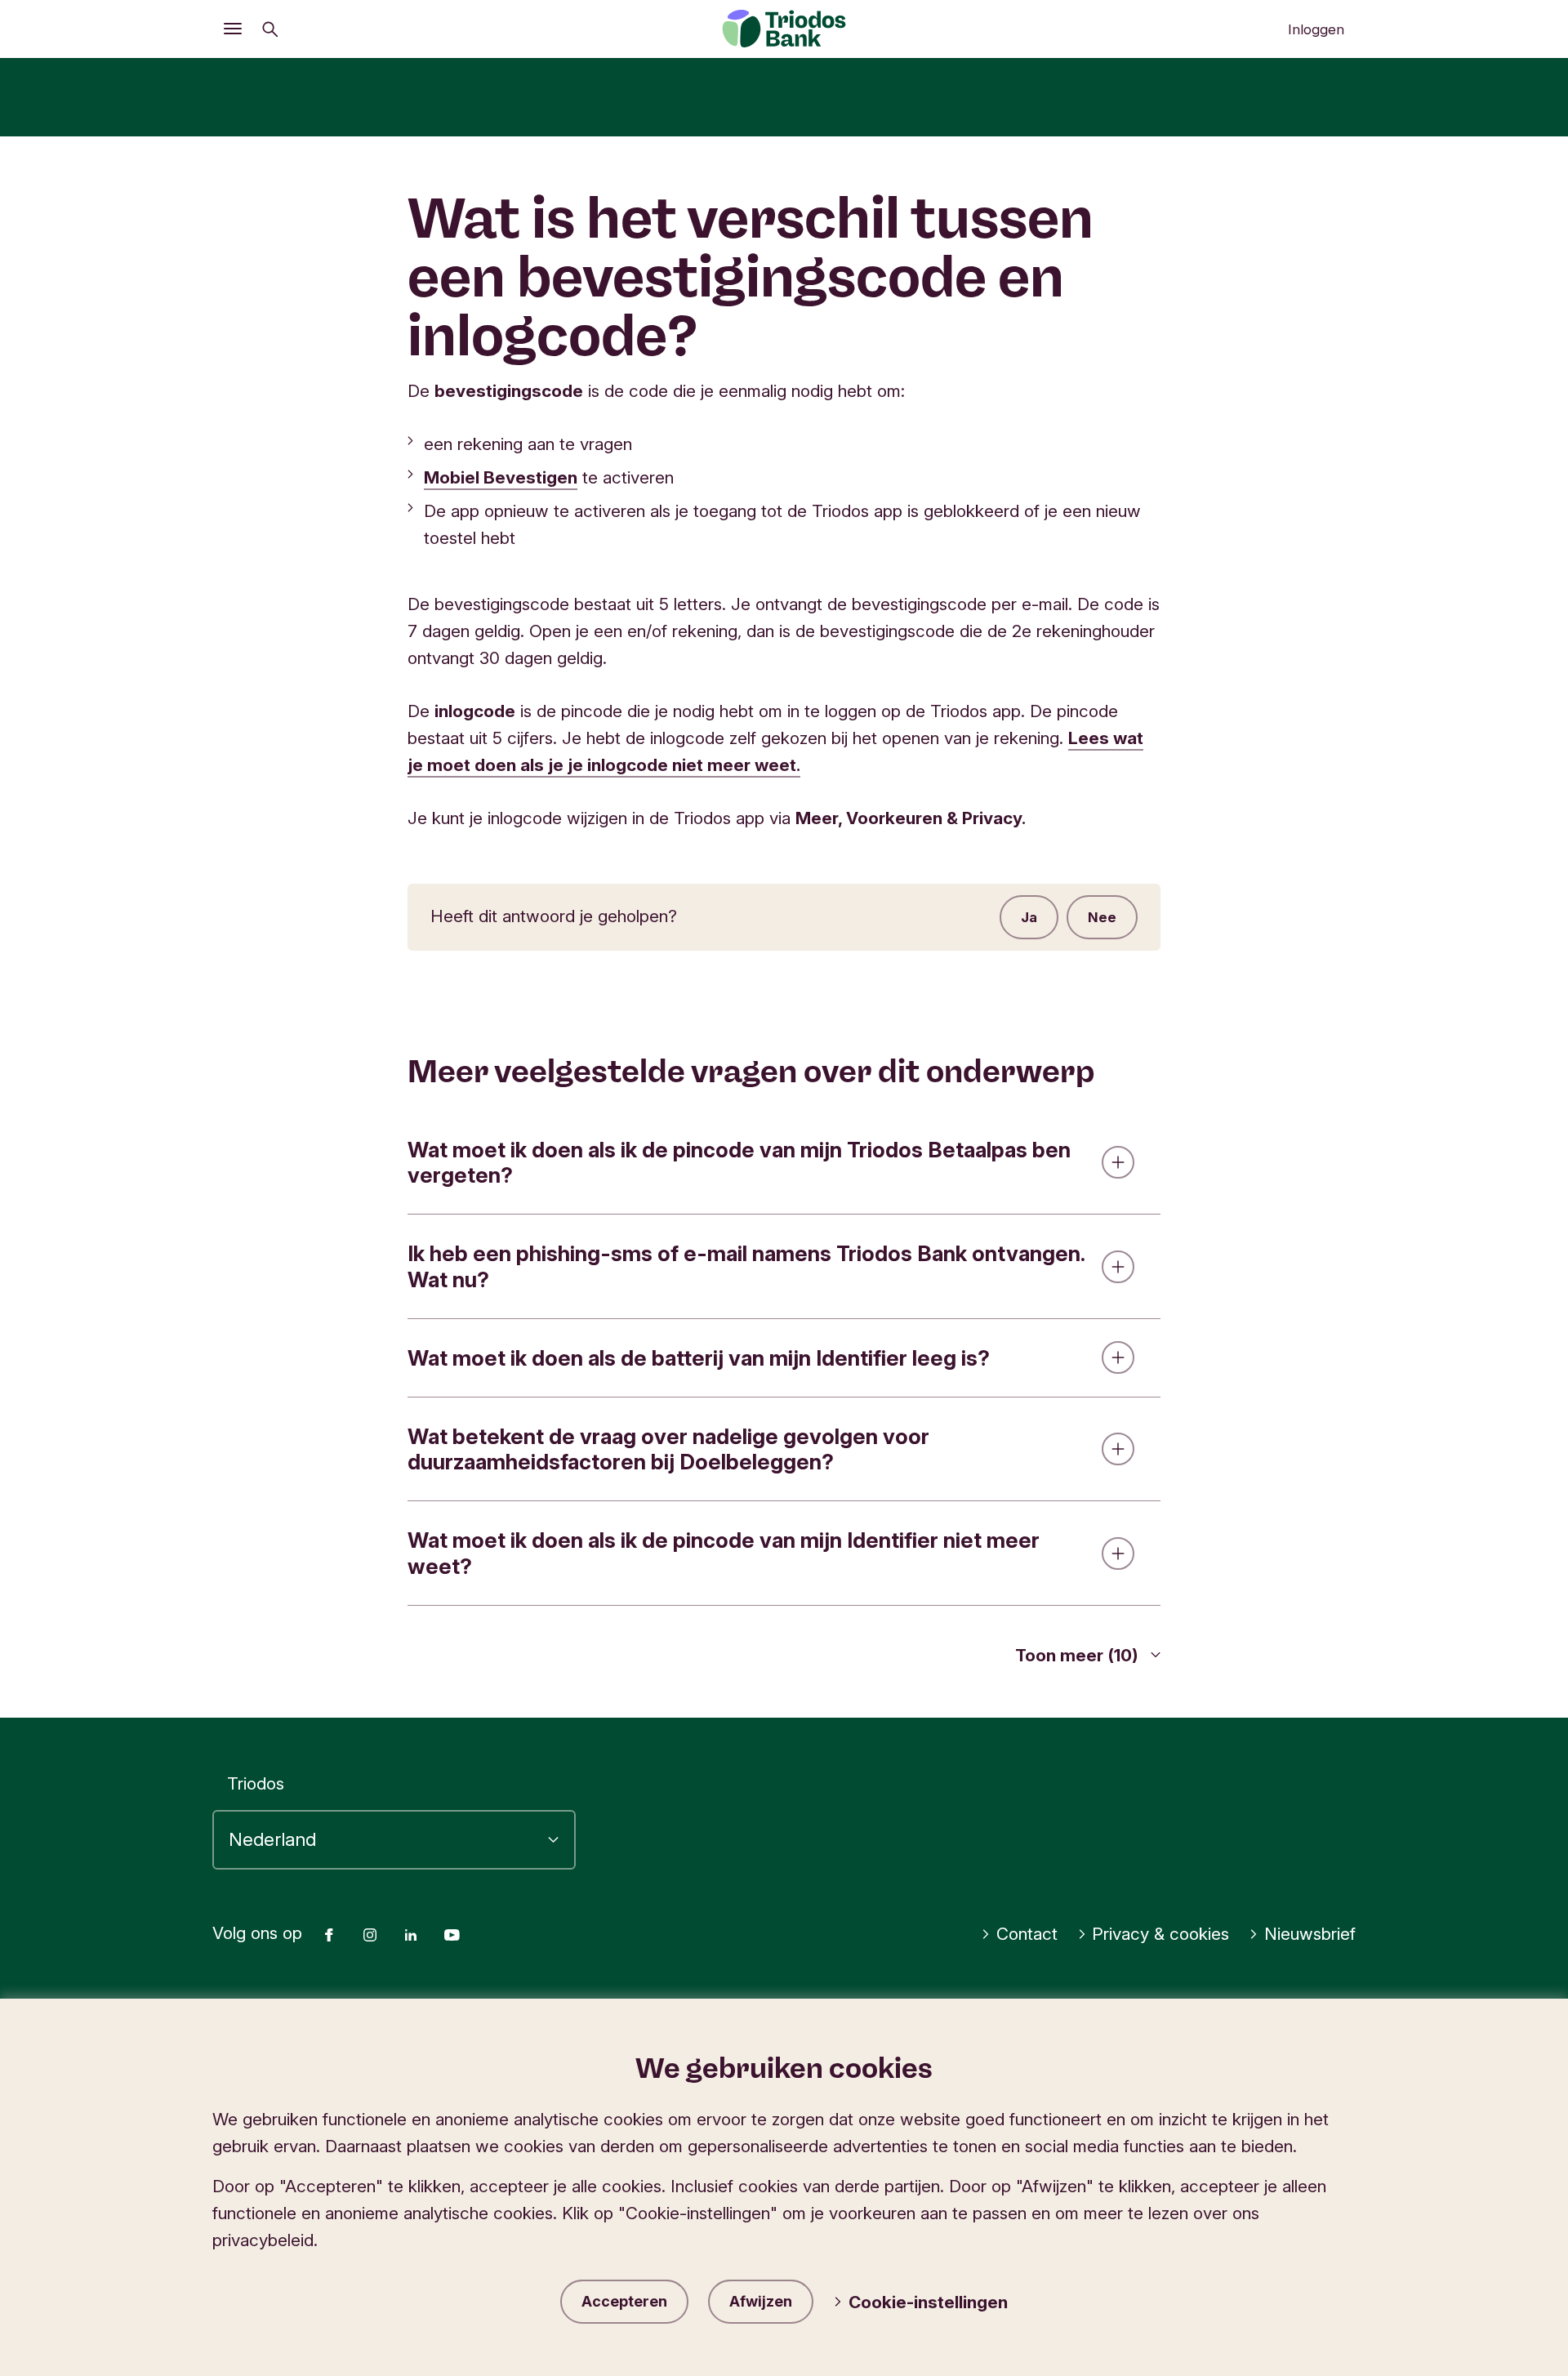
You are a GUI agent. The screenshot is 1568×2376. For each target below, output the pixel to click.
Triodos (256, 1783)
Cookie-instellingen (928, 2302)
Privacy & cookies (1160, 1934)
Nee (1102, 917)
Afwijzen (761, 2301)
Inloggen (1316, 29)
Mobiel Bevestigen (501, 477)
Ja (1029, 917)
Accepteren (624, 2301)
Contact (1027, 1934)
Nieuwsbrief (1310, 1934)
